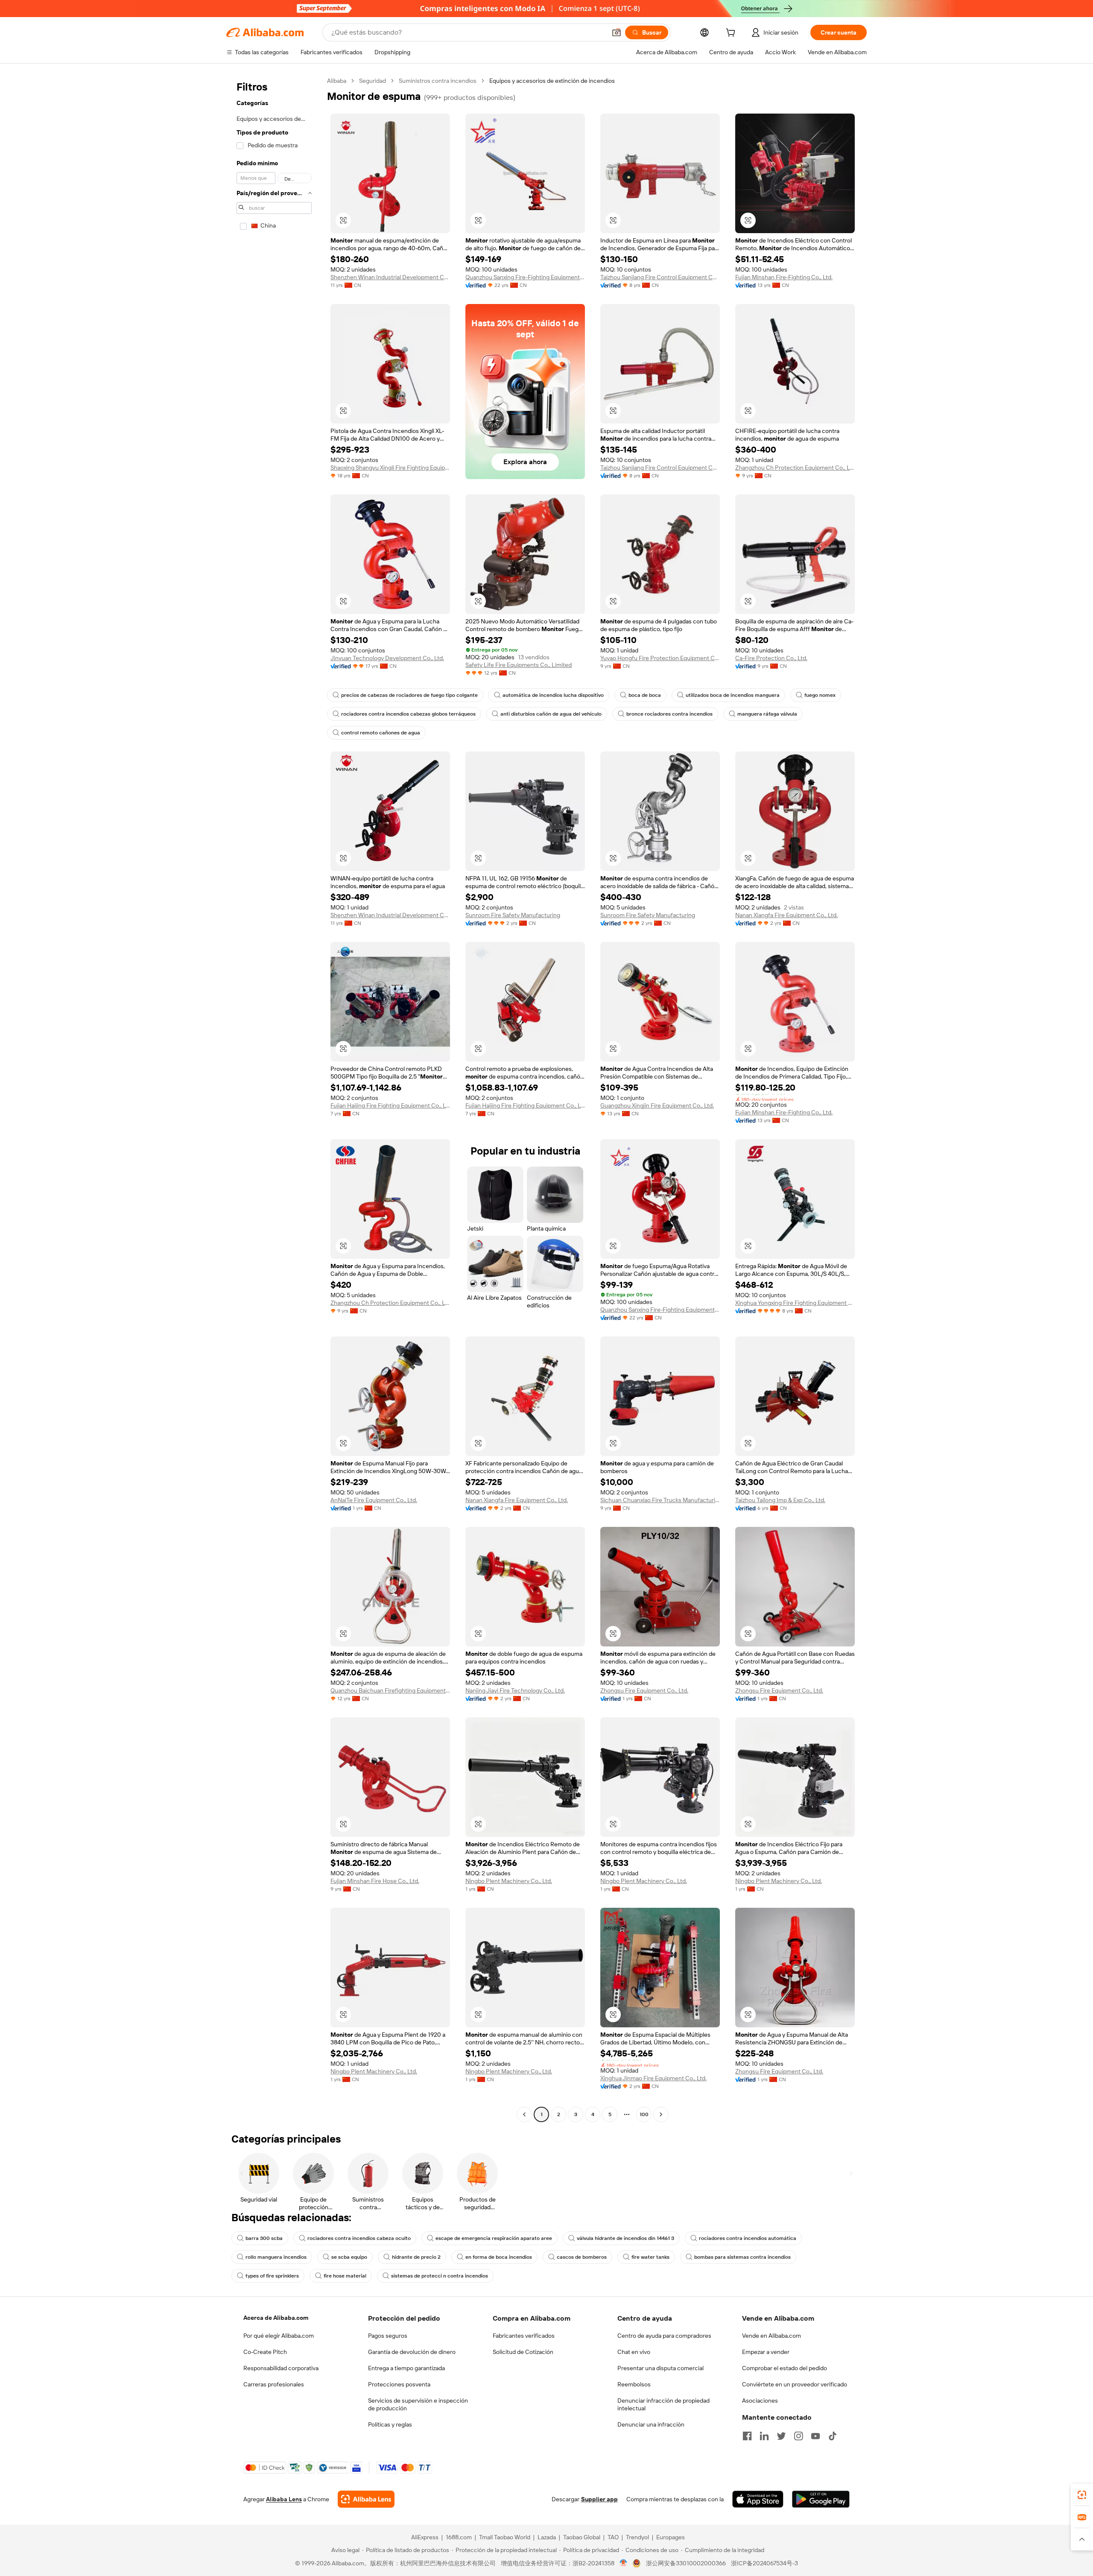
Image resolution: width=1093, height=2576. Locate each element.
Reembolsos (634, 2384)
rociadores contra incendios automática (748, 2238)
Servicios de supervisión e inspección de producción (418, 2404)
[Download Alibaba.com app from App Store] (758, 2499)
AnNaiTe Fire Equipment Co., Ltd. (374, 1500)
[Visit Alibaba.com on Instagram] (798, 2436)
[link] (1082, 2495)
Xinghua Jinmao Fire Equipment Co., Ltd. (653, 2078)
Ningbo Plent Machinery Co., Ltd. (509, 1881)
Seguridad (373, 81)
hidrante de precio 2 (416, 2257)
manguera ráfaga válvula (767, 714)
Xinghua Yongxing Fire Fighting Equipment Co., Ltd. (795, 1303)
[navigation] (274, 1099)
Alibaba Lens (284, 2499)
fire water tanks (650, 2257)
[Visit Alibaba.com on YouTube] (815, 2436)
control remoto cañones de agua (381, 733)
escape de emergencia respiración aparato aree (494, 2238)
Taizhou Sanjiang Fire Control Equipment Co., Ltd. (660, 277)
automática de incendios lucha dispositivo (553, 695)
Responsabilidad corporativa (281, 2368)
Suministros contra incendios (438, 81)
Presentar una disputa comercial (660, 2368)
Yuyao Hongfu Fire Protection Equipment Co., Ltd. (660, 658)
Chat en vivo (634, 2352)
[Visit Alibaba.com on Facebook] (747, 2436)
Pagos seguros (388, 2336)
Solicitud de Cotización (523, 2352)
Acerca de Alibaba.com (276, 2318)
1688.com (459, 2537)
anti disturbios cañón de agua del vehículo (551, 714)
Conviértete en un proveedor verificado (795, 2384)
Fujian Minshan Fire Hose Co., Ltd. (375, 1881)
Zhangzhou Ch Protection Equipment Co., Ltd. (795, 468)
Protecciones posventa (399, 2384)
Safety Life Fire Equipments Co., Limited (519, 665)
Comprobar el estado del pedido (785, 2368)
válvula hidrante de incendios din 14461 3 (625, 2238)
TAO (613, 2537)
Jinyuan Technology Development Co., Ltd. (387, 658)
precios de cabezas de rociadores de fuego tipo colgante (409, 695)
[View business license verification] (624, 2563)
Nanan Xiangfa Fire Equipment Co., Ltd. (786, 915)
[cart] (732, 34)
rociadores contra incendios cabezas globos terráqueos (408, 714)
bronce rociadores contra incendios (669, 714)
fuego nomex (820, 695)
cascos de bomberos (582, 2257)
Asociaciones (760, 2401)
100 (644, 2114)
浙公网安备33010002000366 (686, 2563)
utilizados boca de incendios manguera (733, 695)
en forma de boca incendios (499, 2257)
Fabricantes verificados (524, 2336)
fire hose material (345, 2276)
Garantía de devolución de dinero (412, 2352)
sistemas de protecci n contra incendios (440, 2276)
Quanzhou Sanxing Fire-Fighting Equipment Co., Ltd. (525, 277)
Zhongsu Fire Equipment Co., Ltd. (644, 1690)
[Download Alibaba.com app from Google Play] (821, 2499)
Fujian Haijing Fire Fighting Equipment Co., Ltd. (390, 1105)
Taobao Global (582, 2537)
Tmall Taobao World (505, 2537)
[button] (617, 32)
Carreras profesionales (274, 2384)
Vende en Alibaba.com (772, 2336)
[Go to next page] (661, 2114)
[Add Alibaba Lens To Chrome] (366, 2499)
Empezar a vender (766, 2352)
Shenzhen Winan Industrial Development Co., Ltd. (390, 277)
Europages (671, 2537)
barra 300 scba (264, 2238)
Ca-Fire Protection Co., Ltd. (771, 658)
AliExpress (425, 2537)
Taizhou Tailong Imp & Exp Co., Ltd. (780, 1500)
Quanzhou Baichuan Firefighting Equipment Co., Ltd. (390, 1690)
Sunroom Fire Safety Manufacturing (513, 915)
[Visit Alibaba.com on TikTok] (833, 2436)
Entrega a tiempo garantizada (406, 2368)
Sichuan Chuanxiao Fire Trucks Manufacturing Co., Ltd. (660, 1500)
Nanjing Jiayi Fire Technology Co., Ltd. (515, 1690)
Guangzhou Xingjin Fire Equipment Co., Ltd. (657, 1105)
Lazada (547, 2537)
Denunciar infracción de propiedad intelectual (663, 2404)
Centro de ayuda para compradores (664, 2336)
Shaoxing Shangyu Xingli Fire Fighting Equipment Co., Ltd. (390, 468)
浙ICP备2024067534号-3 (764, 2563)
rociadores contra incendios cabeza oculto (359, 2238)
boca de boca (645, 695)
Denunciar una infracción (651, 2424)
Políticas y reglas (390, 2424)
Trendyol (637, 2537)
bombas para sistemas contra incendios (742, 2257)
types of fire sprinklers (272, 2276)
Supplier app (599, 2499)
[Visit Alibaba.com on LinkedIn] (764, 2436)
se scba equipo (349, 2257)
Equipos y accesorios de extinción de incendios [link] (552, 81)
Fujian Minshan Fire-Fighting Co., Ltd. (784, 277)
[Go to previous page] (524, 2114)
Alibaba (337, 81)
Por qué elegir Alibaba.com (279, 2336)
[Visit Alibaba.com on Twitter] (781, 2436)
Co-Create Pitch (265, 2352)
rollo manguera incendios (276, 2257)
